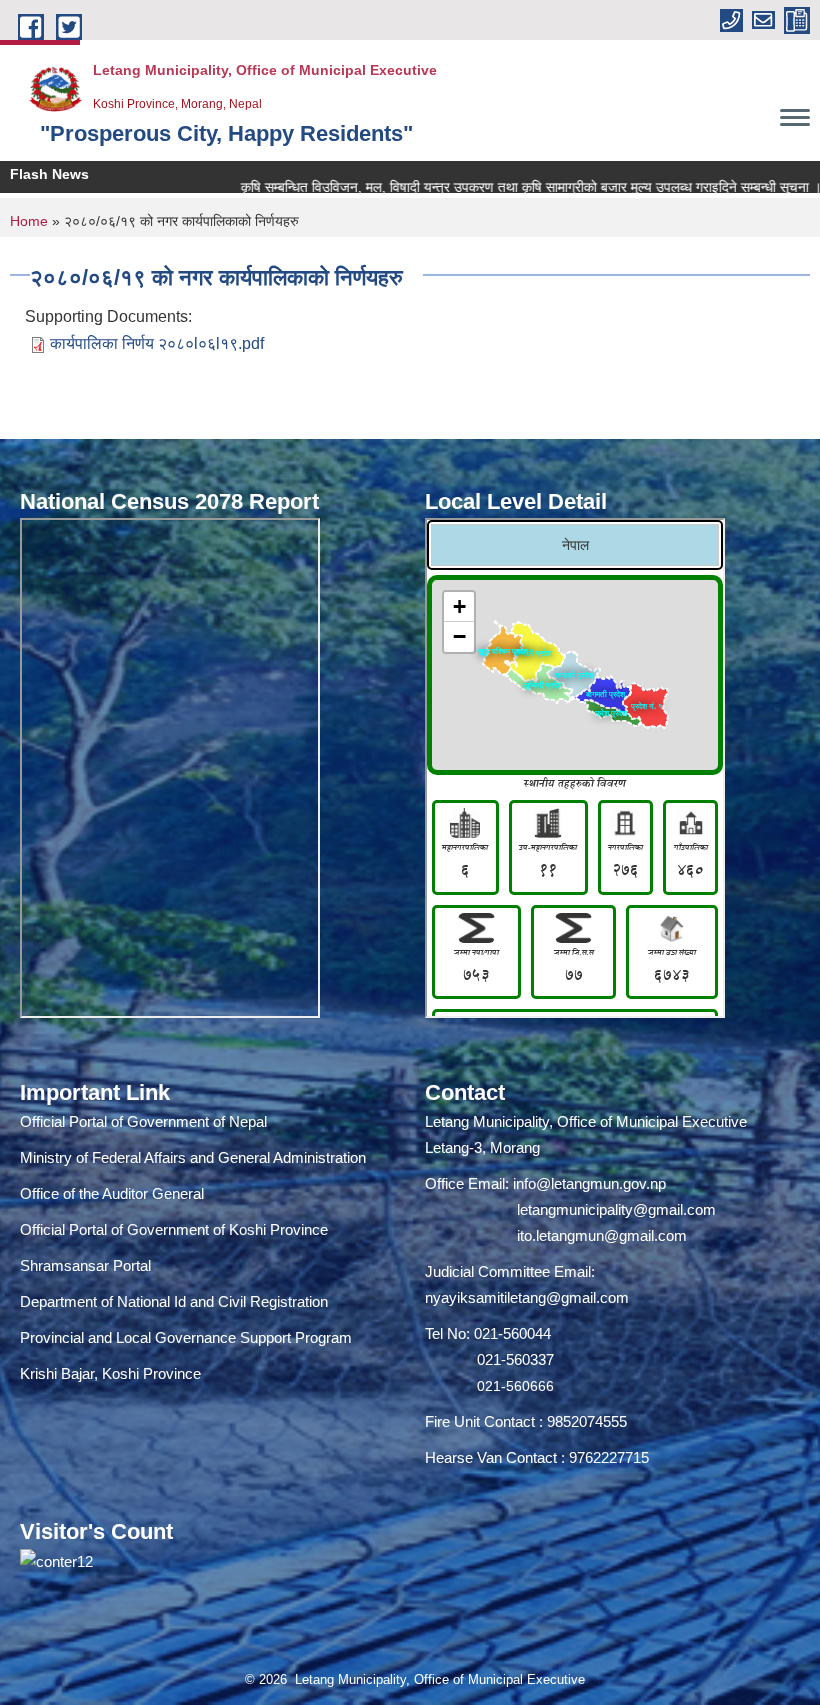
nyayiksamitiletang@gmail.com (527, 1297)
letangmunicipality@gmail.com (616, 1209)
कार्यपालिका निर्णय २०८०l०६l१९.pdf (157, 343)
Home (29, 221)
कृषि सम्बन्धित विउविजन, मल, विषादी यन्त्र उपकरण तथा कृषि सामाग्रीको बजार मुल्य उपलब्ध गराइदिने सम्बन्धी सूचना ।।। (499, 187)
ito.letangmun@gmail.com (602, 1235)
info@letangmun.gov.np (589, 1183)
